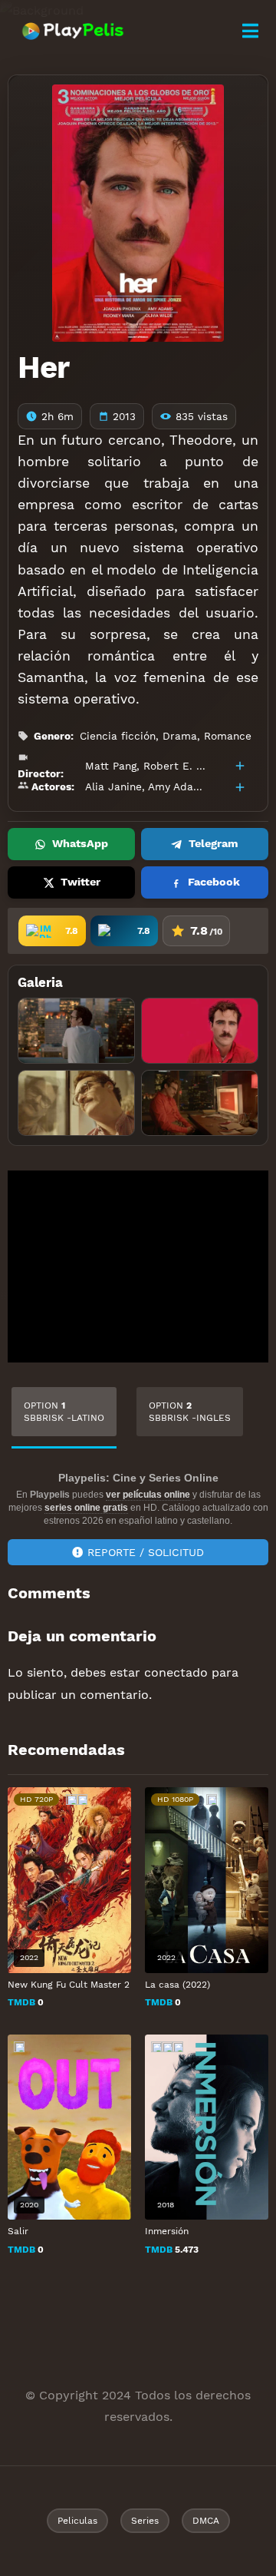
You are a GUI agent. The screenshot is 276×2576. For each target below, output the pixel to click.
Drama (180, 736)
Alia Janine (113, 786)
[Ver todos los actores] (240, 787)
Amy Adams (178, 786)
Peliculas (77, 2521)
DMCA (206, 2521)
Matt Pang (111, 766)
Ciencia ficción (118, 736)
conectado (176, 1672)
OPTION (64, 1412)
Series (145, 2521)
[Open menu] (250, 31)
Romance (228, 736)
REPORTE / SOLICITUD (146, 1552)
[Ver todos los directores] (240, 766)
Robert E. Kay (179, 766)
